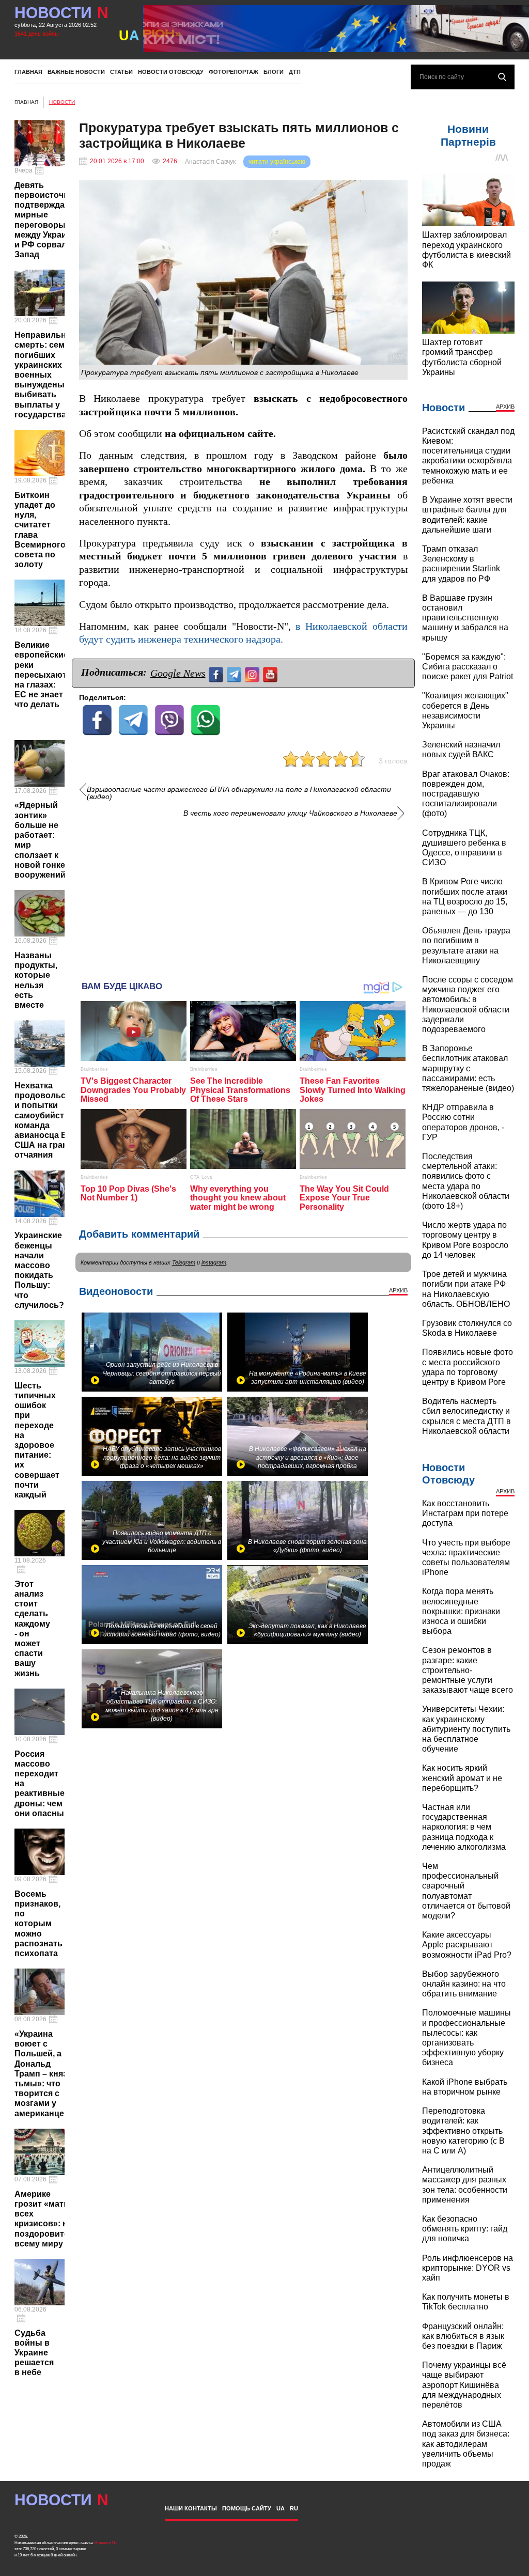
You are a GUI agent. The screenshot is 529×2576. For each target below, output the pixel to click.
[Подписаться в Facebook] (217, 673)
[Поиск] (502, 77)
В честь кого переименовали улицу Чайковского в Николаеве (290, 813)
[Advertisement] (243, 896)
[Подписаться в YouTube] (271, 673)
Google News (178, 673)
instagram (214, 1262)
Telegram (184, 1262)
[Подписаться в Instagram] (253, 673)
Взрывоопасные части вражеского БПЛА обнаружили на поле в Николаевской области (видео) (239, 793)
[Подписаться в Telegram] (235, 673)
